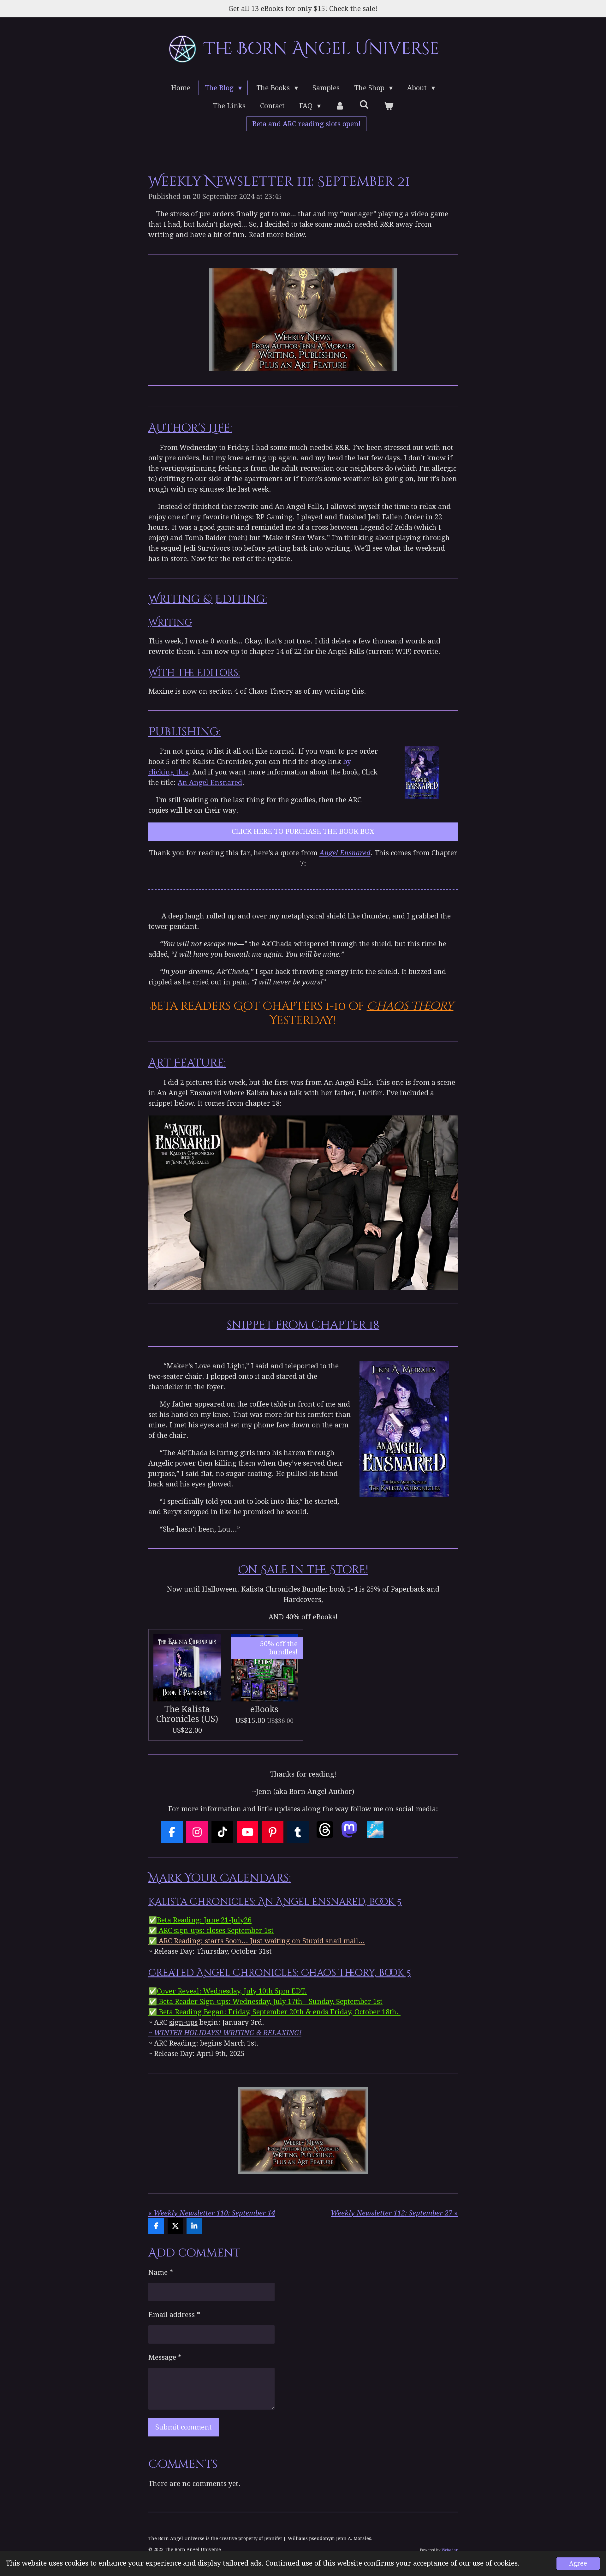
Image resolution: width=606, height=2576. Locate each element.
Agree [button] (578, 2564)
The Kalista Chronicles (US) (187, 1714)
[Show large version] (422, 772)
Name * (161, 2272)
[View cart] (388, 106)
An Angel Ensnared (210, 783)
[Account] (340, 106)
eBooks (264, 1709)
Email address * (174, 2315)
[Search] (364, 105)
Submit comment (184, 2427)
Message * (165, 2357)
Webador (450, 2550)
